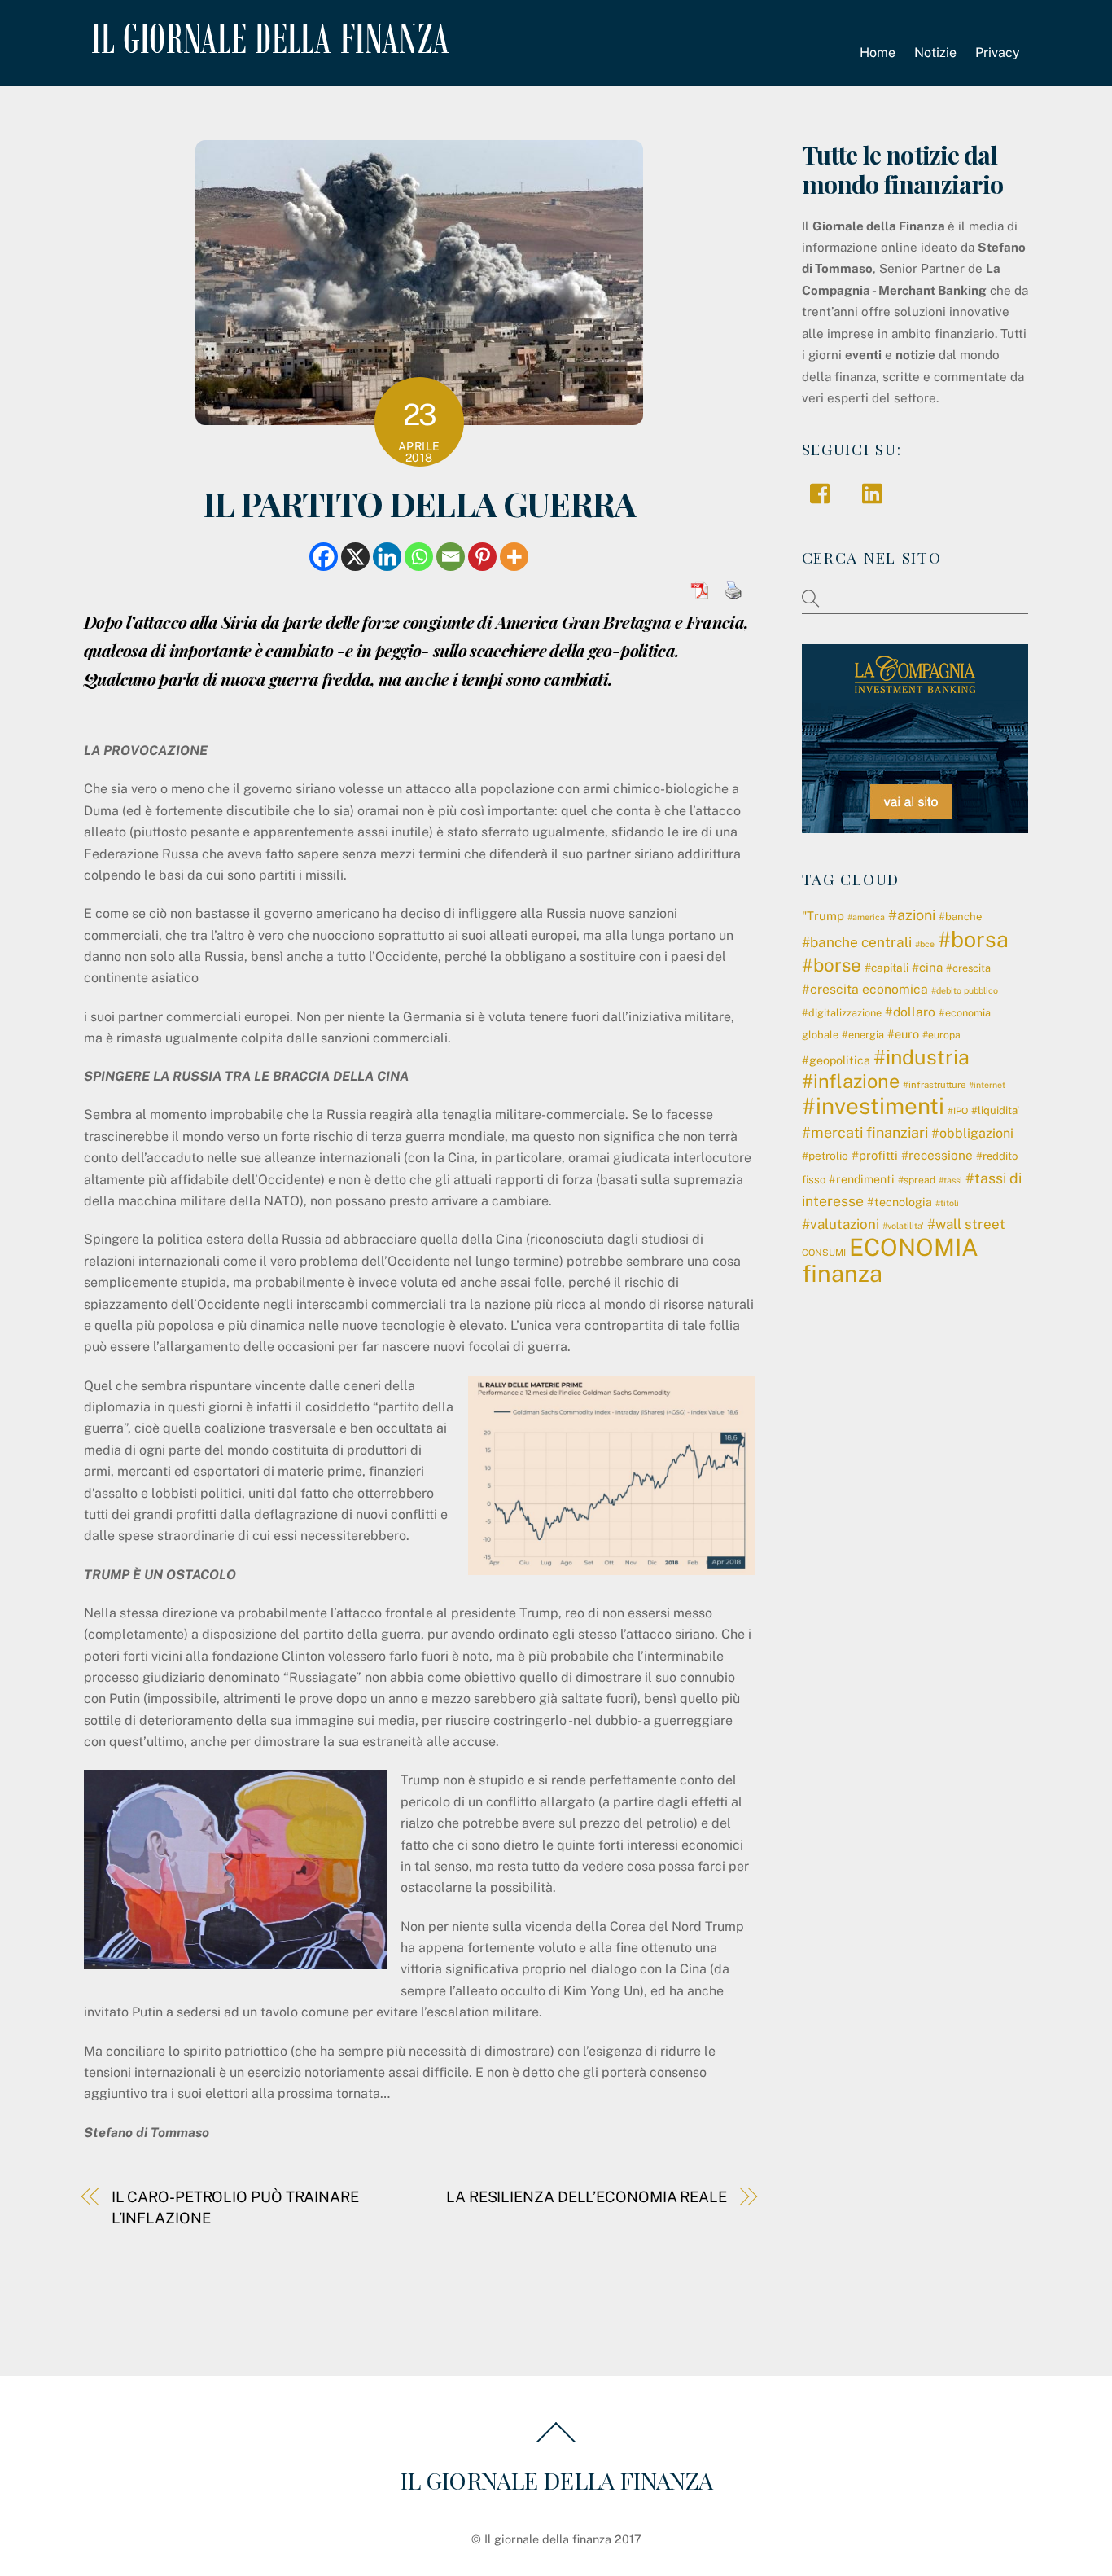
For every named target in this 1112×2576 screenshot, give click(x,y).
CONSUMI (824, 1253)
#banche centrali (857, 942)
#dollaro (910, 1012)
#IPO (958, 1111)
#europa (941, 1035)
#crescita (968, 968)
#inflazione (851, 1081)
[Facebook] (324, 557)
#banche (960, 917)
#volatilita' (903, 1226)
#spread (917, 1180)
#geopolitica (836, 1060)
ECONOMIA (914, 1247)
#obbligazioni (972, 1133)
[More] (514, 557)
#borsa (973, 939)
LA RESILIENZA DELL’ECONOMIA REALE (587, 2197)
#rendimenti (862, 1179)
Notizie (935, 53)
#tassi (950, 1180)
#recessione (937, 1155)
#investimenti (873, 1106)
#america (866, 917)
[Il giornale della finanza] (267, 41)
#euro (903, 1034)
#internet (987, 1085)
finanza (842, 1273)
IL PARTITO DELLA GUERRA (419, 503)
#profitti (875, 1155)
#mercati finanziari (865, 1132)
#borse (832, 965)
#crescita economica (865, 989)
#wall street (966, 1224)
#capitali (887, 968)
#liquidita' (995, 1110)
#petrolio (825, 1156)
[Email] (451, 557)
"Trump (823, 916)
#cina (927, 967)
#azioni (912, 915)
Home (878, 53)
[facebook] (824, 492)
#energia (863, 1035)
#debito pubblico (965, 990)
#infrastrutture (934, 1085)
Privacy (998, 53)
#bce (925, 944)
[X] (355, 557)
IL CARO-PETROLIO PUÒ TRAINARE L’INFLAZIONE (235, 2207)
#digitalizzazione (842, 1013)
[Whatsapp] (419, 557)
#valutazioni (841, 1224)
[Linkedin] (387, 557)
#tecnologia (900, 1202)
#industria (922, 1057)
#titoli (947, 1203)
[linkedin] (876, 492)
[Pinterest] (482, 557)
